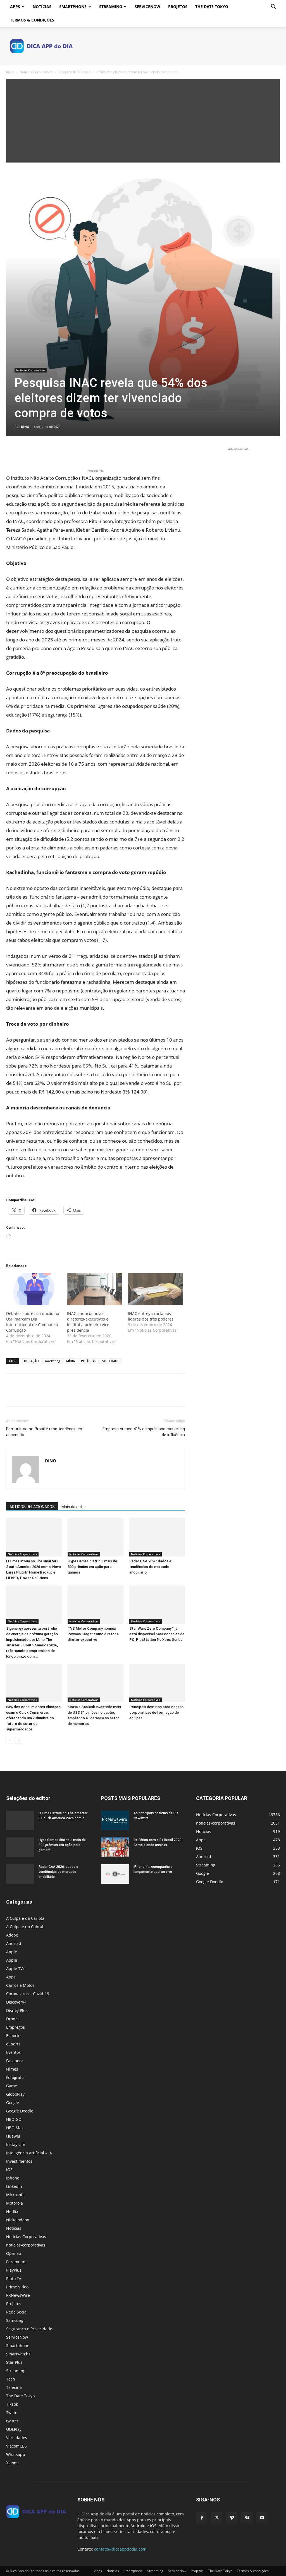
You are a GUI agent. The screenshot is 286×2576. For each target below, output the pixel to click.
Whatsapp (16, 2454)
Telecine (14, 2387)
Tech (11, 2379)
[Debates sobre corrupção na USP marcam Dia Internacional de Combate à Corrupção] (34, 1289)
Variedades (17, 2438)
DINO (25, 427)
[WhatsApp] (50, 452)
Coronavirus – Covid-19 (28, 1994)
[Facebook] (12, 452)
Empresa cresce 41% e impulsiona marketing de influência (144, 1432)
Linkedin (14, 2186)
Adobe (12, 1935)
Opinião (14, 2253)
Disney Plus (17, 2010)
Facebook (15, 2061)
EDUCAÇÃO (31, 1361)
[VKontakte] (247, 2518)
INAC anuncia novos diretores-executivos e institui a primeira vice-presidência (89, 1322)
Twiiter (13, 2413)
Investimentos (19, 2161)
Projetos (178, 7)
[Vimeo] (232, 2518)
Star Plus (14, 2362)
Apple (12, 1952)
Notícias (42, 7)
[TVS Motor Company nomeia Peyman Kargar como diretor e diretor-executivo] (95, 1605)
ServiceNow (147, 7)
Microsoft (15, 2195)
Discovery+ (16, 2002)
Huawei (13, 2136)
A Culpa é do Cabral (25, 1927)
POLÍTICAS (89, 1361)
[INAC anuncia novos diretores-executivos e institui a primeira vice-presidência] (95, 1289)
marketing (53, 1361)
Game (12, 2086)
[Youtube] (262, 2518)
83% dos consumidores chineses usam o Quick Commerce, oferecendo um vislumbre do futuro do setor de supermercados (33, 1718)
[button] (273, 7)
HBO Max (15, 2128)
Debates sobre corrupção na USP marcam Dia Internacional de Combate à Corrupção (33, 1322)
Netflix (12, 2211)
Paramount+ (18, 2262)
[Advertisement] (143, 121)
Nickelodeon (18, 2220)
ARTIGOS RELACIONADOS (32, 1507)
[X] (25, 452)
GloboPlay (15, 2094)
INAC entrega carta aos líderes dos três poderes (151, 1316)
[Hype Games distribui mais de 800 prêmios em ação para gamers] (95, 1537)
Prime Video (17, 2287)
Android (14, 1943)
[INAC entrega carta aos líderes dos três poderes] (156, 1289)
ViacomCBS (16, 2446)
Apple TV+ (16, 1969)
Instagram (16, 2144)
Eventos (13, 2052)
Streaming (111, 7)
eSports (13, 2044)
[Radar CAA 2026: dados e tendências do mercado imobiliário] (157, 1537)
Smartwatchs (18, 2354)
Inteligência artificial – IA (29, 2153)
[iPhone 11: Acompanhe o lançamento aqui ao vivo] (115, 1874)
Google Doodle (20, 2111)
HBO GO (14, 2119)
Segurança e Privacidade (29, 2329)
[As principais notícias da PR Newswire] (115, 1820)
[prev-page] (10, 1740)
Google (13, 2103)
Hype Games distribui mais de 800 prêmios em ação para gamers (92, 1567)
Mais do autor (74, 1507)
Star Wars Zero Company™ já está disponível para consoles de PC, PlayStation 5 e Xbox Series (157, 1634)
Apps (15, 7)
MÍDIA (71, 1361)
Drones (13, 2019)
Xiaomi (12, 2463)
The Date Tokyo (212, 7)
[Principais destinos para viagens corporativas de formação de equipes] (157, 1683)
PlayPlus (14, 2270)
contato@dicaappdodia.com (120, 2549)
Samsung (15, 2320)
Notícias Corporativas (36, 72)
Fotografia (15, 2077)
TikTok (12, 2404)
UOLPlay (14, 2429)
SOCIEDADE (111, 1361)
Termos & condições (32, 20)
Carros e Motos (20, 1985)
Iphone (13, 2178)
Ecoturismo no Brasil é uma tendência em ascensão (45, 1432)
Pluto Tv (14, 2278)
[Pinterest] (37, 452)
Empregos (16, 2027)
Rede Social (17, 2312)
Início (10, 72)
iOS (9, 2170)
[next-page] (19, 1740)
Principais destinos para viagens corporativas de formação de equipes (156, 1712)
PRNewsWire (18, 2295)
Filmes (12, 2069)
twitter (12, 2421)
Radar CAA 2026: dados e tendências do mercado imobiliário (150, 1567)
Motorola (15, 2203)
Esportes (14, 2036)
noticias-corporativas (26, 2245)
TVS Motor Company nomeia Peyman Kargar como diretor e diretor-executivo (93, 1634)
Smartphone (73, 7)
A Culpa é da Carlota (25, 1918)
